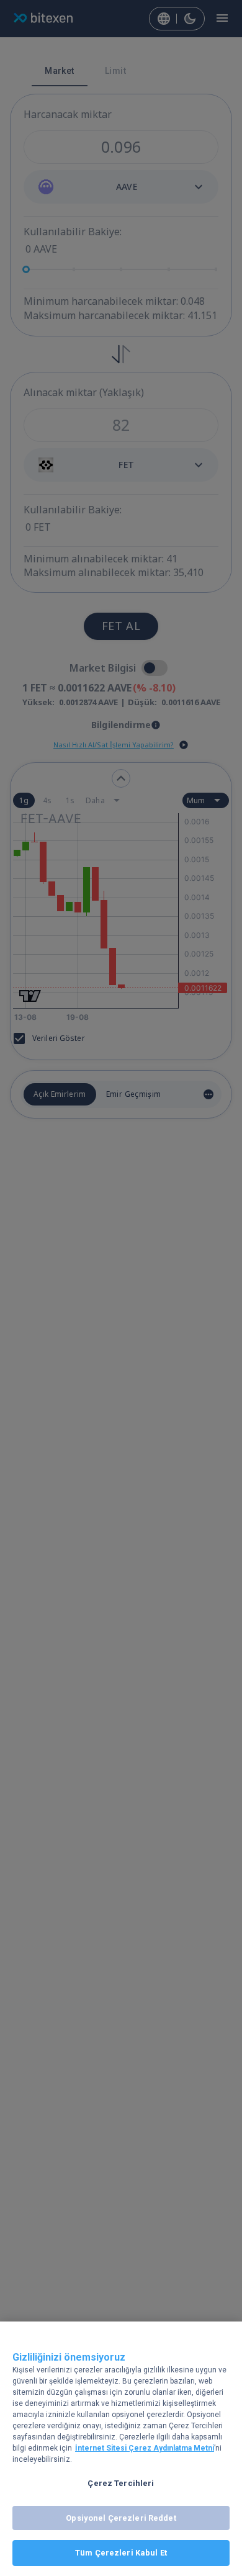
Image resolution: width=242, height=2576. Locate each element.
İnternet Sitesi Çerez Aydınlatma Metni (145, 2448)
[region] (121, 2449)
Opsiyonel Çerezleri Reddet (121, 2518)
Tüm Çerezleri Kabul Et (121, 2553)
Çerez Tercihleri (121, 2483)
